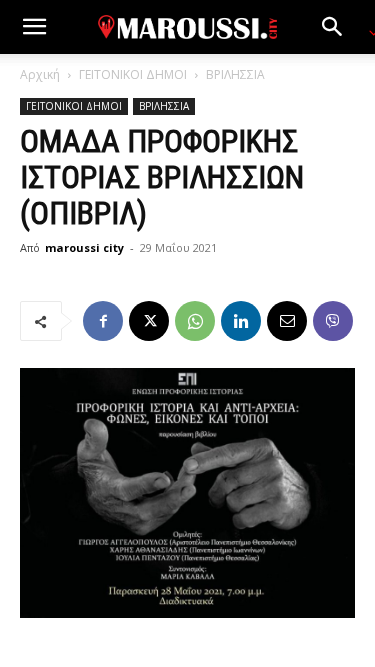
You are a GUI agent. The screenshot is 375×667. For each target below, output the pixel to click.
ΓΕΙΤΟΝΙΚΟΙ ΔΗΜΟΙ (133, 74)
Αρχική (40, 74)
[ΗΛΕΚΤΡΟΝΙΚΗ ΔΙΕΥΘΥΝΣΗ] (287, 321)
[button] (34, 27)
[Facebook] (103, 321)
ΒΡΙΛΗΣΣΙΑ (235, 74)
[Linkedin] (241, 321)
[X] (149, 321)
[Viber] (333, 321)
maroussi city (84, 247)
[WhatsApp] (195, 321)
